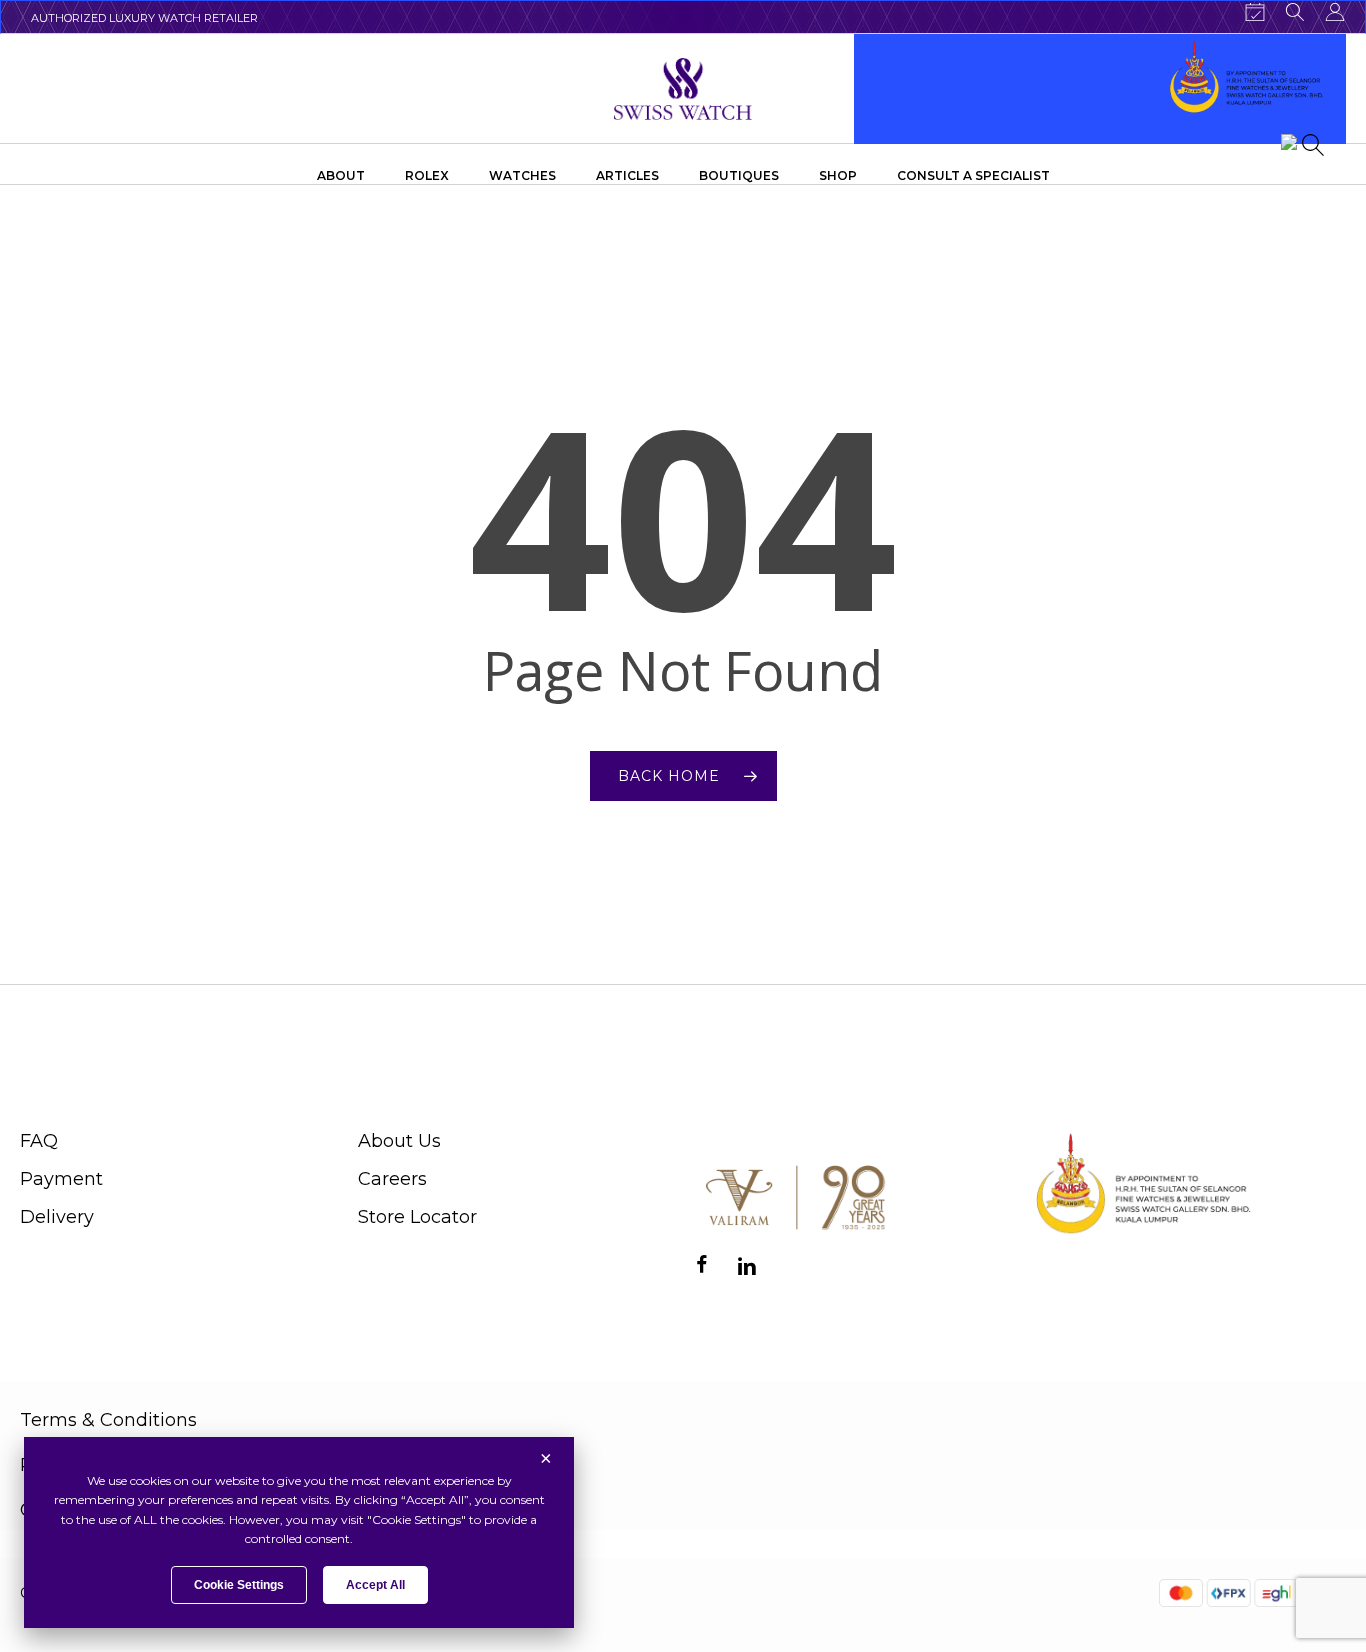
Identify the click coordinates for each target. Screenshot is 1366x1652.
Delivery (57, 1217)
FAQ (39, 1141)
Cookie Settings (239, 1585)
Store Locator (417, 1217)
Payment (61, 1179)
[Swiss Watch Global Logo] (683, 89)
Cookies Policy (85, 1510)
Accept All (375, 1585)
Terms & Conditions (108, 1420)
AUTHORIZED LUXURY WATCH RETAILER (144, 18)
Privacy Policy (82, 1465)
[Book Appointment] (1255, 12)
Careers (392, 1179)
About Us (399, 1141)
